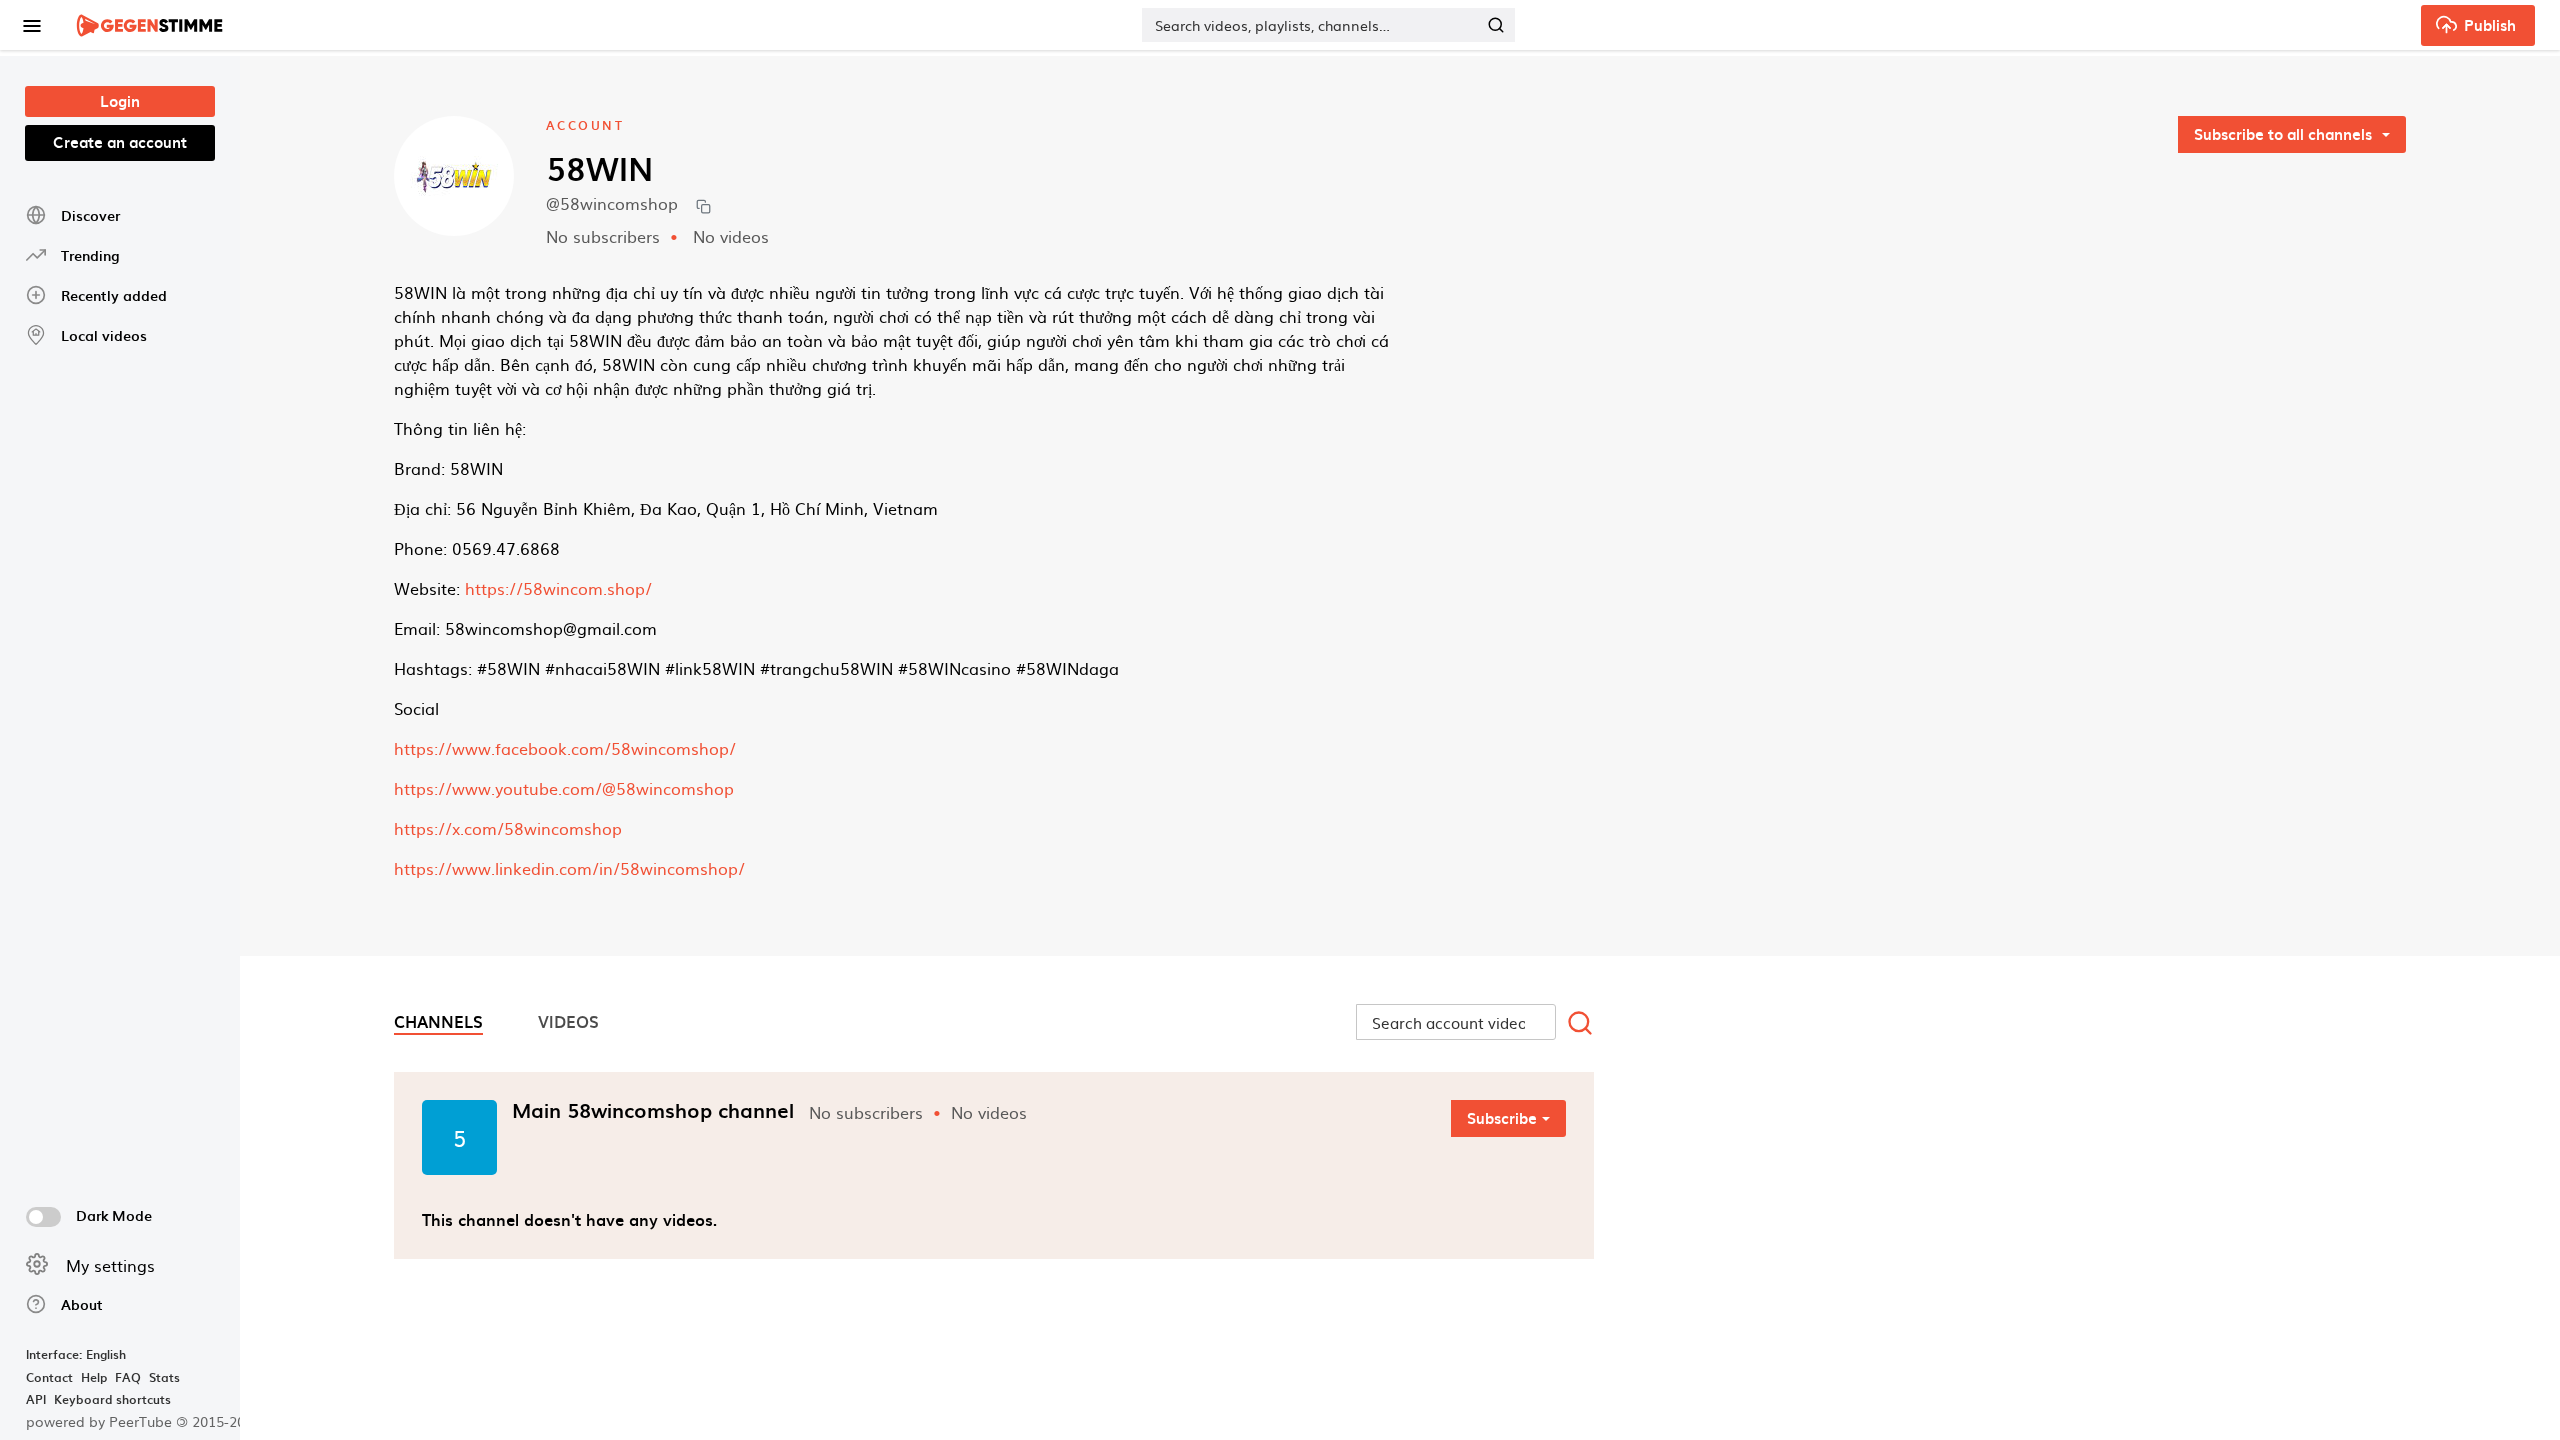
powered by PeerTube (99, 1421)
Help (94, 1377)
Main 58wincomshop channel (653, 1110)
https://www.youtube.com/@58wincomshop (564, 788)
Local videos (104, 335)
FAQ (128, 1377)
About (82, 1304)
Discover (90, 215)
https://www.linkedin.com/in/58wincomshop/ (569, 868)
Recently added (114, 295)
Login (120, 101)
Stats (164, 1377)
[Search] (1496, 25)
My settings (110, 1265)
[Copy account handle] (703, 205)
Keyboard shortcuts (112, 1399)
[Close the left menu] (31, 25)
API (36, 1399)
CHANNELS (438, 1021)
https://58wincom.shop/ (558, 588)
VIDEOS (568, 1021)
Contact (49, 1377)
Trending (90, 255)
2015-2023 (218, 1421)
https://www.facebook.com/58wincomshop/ (565, 748)
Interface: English (76, 1354)
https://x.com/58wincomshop (508, 828)
